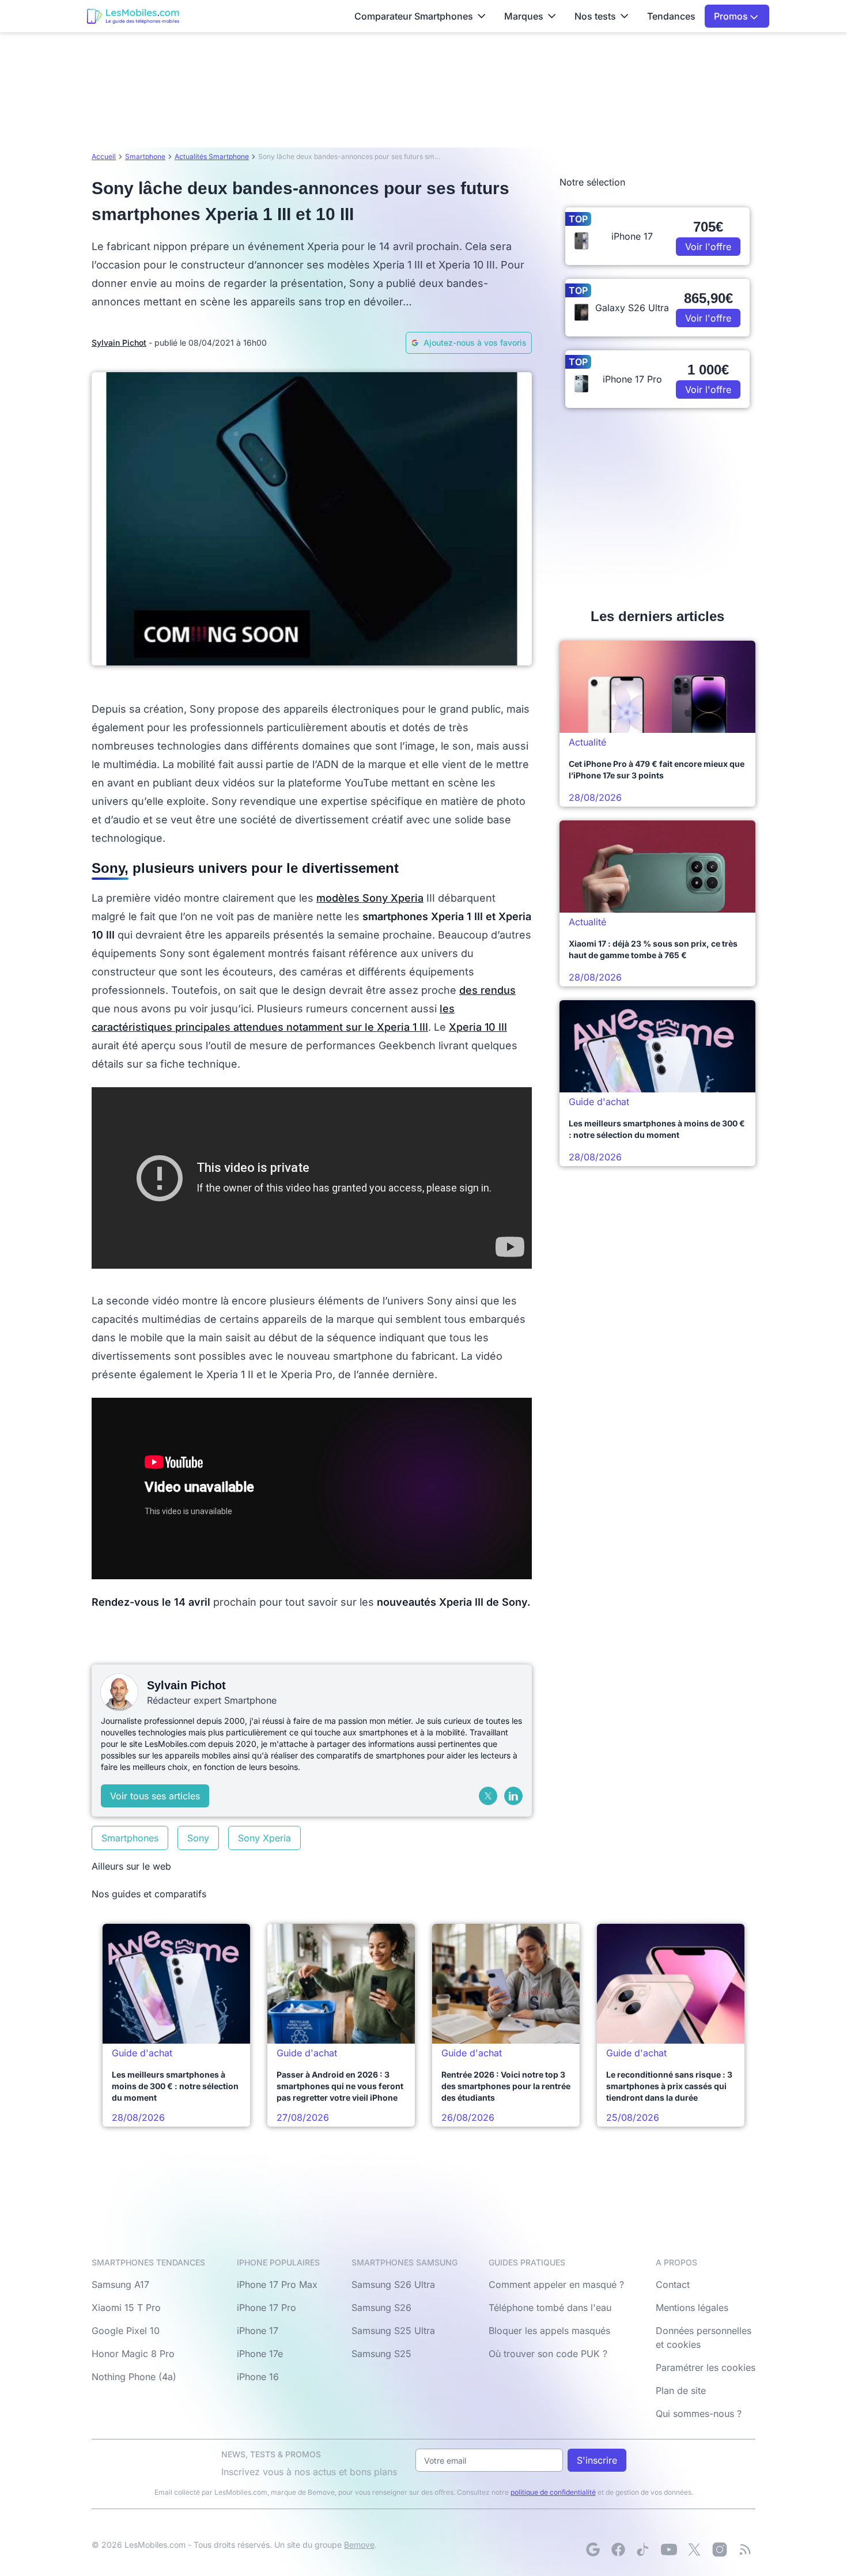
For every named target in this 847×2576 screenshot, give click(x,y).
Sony (198, 1838)
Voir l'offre (708, 247)
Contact (673, 2284)
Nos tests (595, 16)
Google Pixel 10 (126, 2331)
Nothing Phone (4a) (134, 2377)
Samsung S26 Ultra (393, 2284)
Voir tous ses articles (155, 1796)
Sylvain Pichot (119, 343)
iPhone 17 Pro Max (277, 2284)
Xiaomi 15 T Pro (126, 2308)
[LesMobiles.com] (133, 16)
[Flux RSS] (745, 2549)
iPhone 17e (260, 2354)
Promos (732, 16)
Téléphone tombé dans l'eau (550, 2308)
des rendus (487, 990)
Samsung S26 (381, 2308)
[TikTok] (644, 2549)
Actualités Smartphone (212, 156)
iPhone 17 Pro (266, 2308)
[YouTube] (669, 2549)
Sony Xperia (264, 1838)
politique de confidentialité (553, 2492)
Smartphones (130, 1838)
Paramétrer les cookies (706, 2367)
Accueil (104, 156)
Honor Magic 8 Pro (133, 2354)
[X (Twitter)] (488, 1796)
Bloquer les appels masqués (549, 2331)
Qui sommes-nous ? (699, 2414)
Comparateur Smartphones (414, 16)
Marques (524, 16)
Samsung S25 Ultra (393, 2331)
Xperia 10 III (478, 1027)
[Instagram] (720, 2549)
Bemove (359, 2545)
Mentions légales (692, 2308)
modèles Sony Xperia (370, 898)
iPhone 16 (258, 2377)
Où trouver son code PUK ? (548, 2354)
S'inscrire (597, 2460)
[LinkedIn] (513, 1796)
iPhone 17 (258, 2331)
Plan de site (681, 2390)
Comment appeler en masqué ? (556, 2284)
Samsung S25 (381, 2354)
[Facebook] (618, 2549)
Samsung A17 (120, 2284)
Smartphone (145, 156)
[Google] (593, 2549)
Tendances (671, 16)
